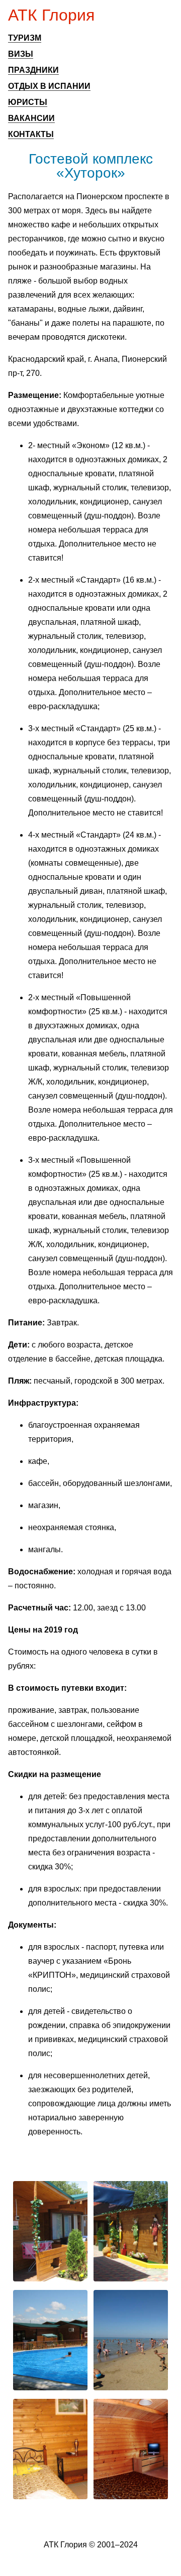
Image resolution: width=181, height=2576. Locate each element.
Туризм (25, 38)
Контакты (31, 134)
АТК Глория (51, 15)
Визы (21, 54)
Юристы (28, 102)
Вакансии (31, 118)
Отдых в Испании (49, 86)
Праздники (33, 70)
